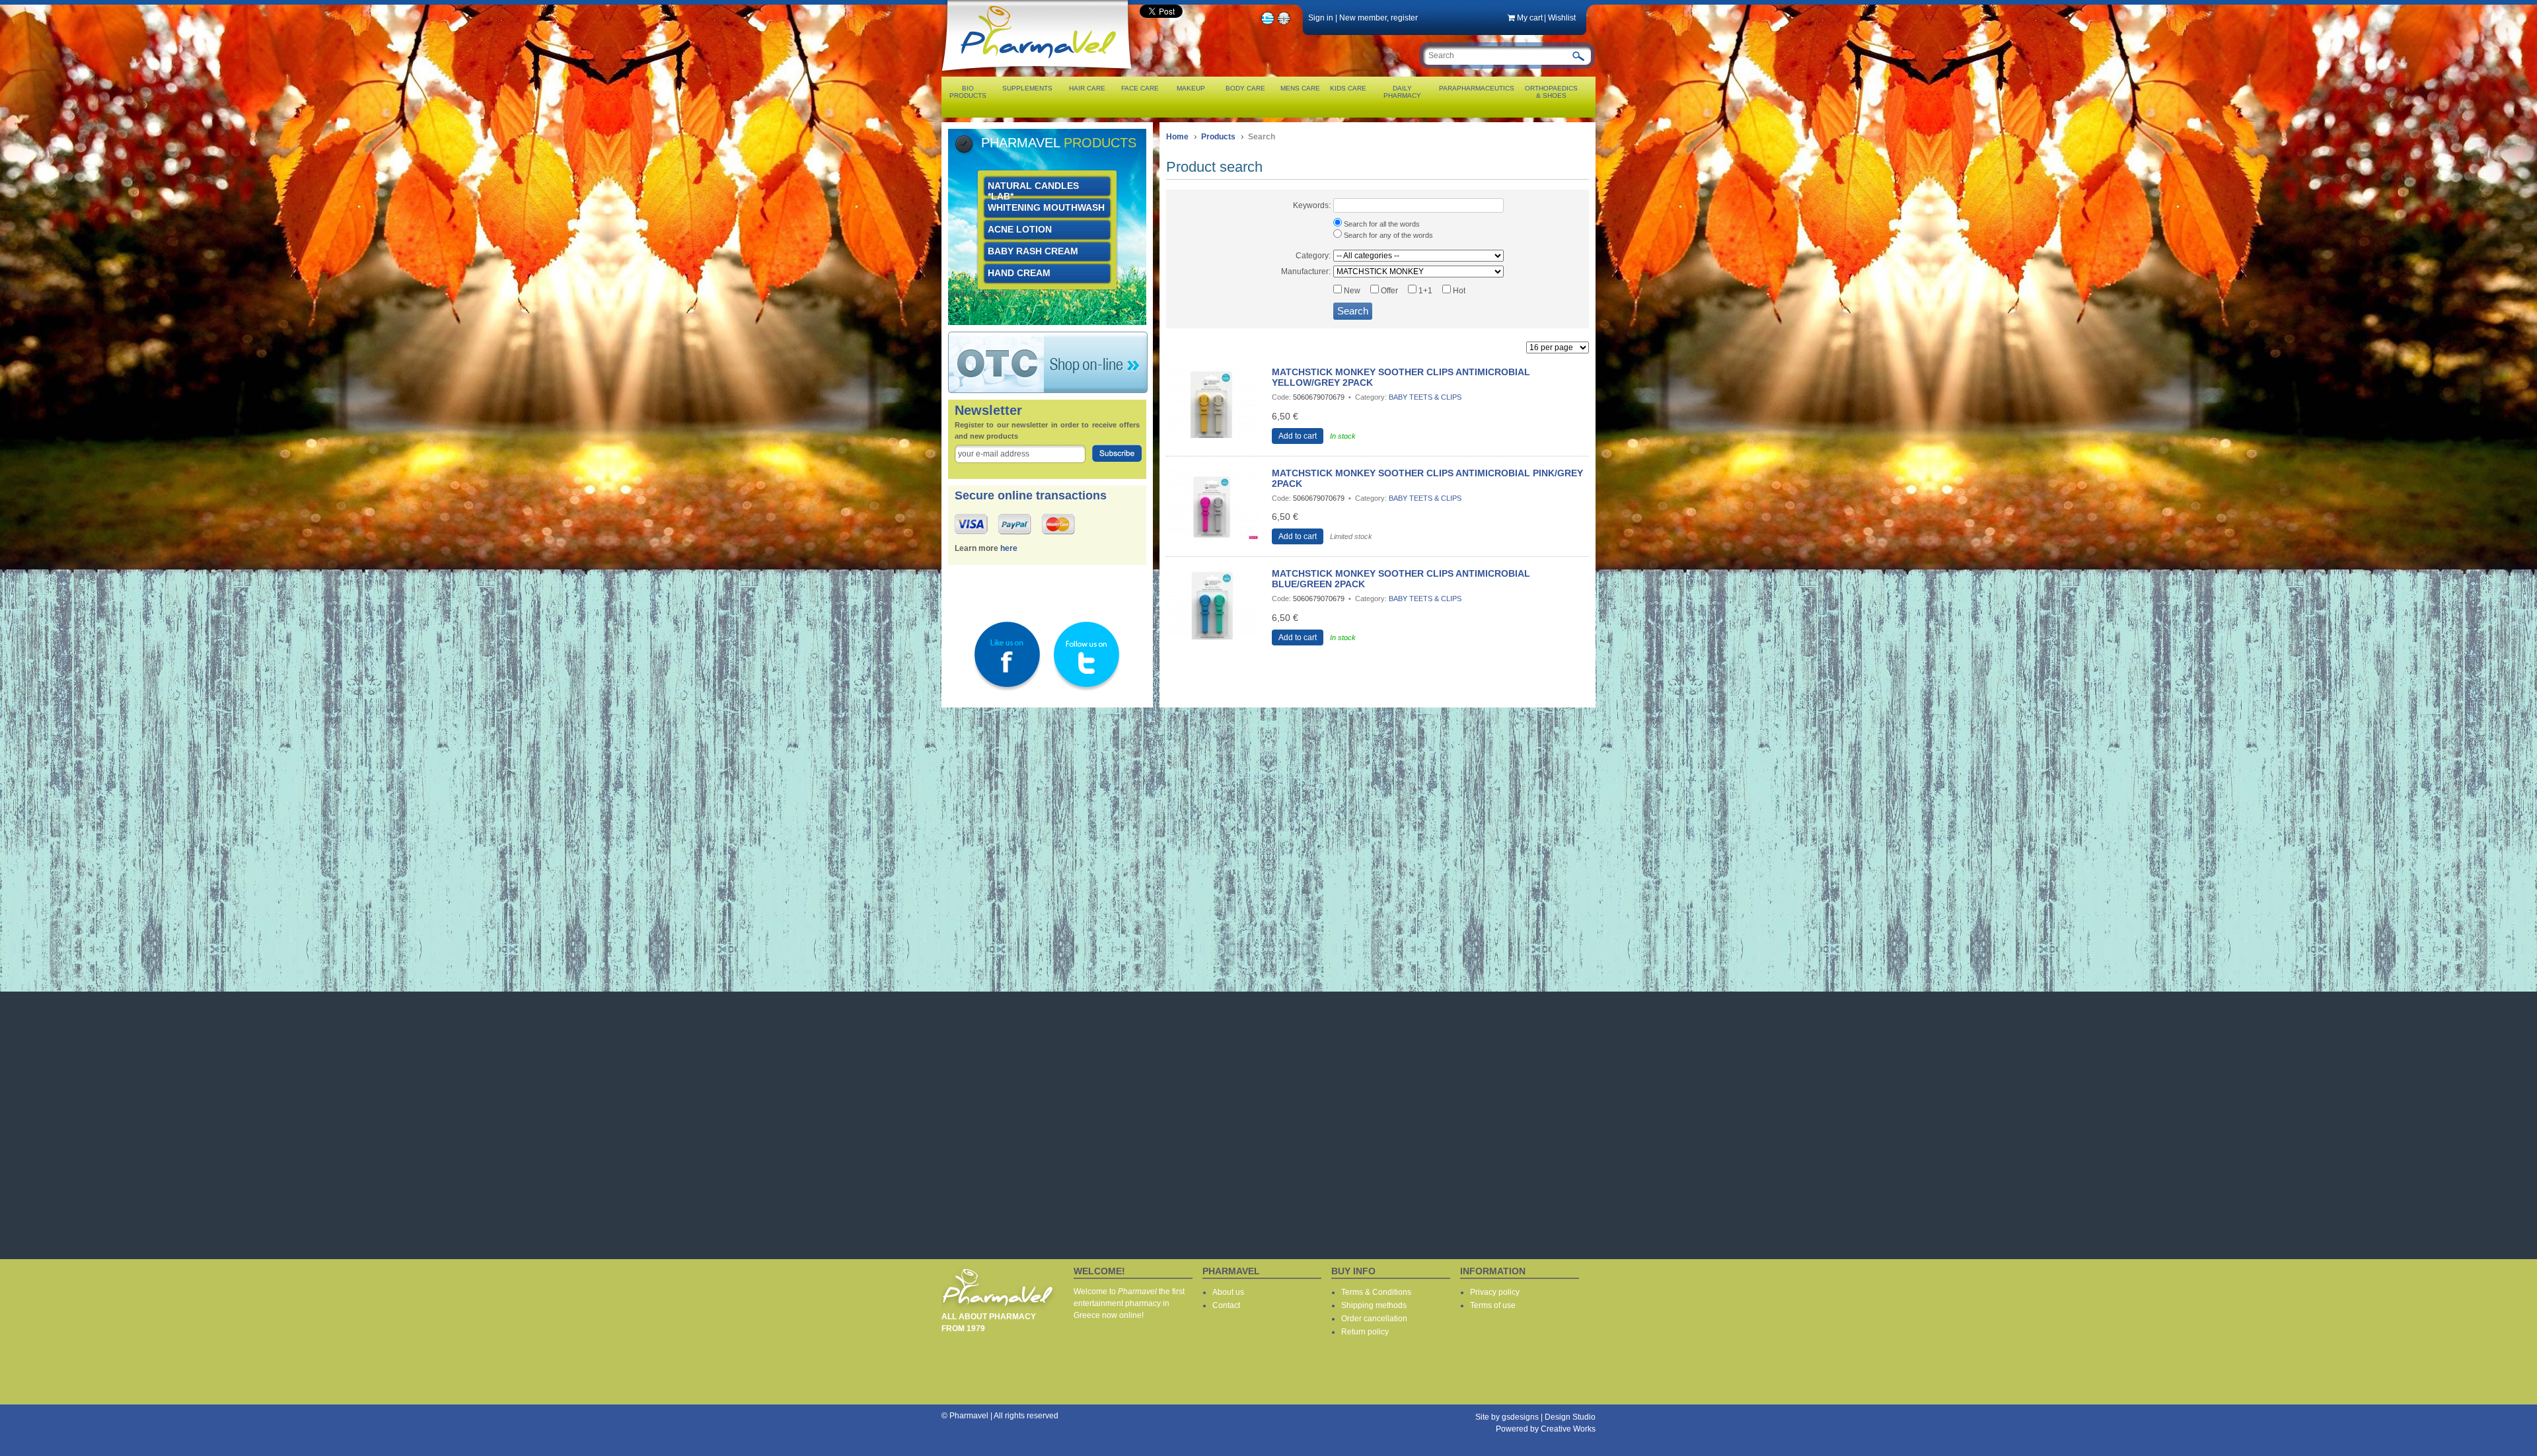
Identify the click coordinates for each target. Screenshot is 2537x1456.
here (1009, 548)
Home (1177, 137)
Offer (1388, 291)
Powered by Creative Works (1546, 1429)
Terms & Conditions (1376, 1292)
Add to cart (1298, 436)
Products (1218, 137)
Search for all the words (1381, 224)
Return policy (1365, 1332)
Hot (1458, 291)
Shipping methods (1374, 1305)
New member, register (1379, 18)
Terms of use (1493, 1305)
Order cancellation (1374, 1319)
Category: (1313, 256)
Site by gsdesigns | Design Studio (1535, 1417)
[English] (1284, 23)
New (1351, 291)
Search (1353, 311)
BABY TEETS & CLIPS (1425, 397)
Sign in (1321, 18)
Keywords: (1312, 205)
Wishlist (1562, 18)
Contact (1226, 1305)
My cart (1530, 18)
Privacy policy (1495, 1292)
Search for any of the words (1387, 235)
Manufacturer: (1306, 272)
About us (1228, 1292)
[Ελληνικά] (1268, 23)
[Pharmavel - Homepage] (1040, 73)
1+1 (1424, 291)
